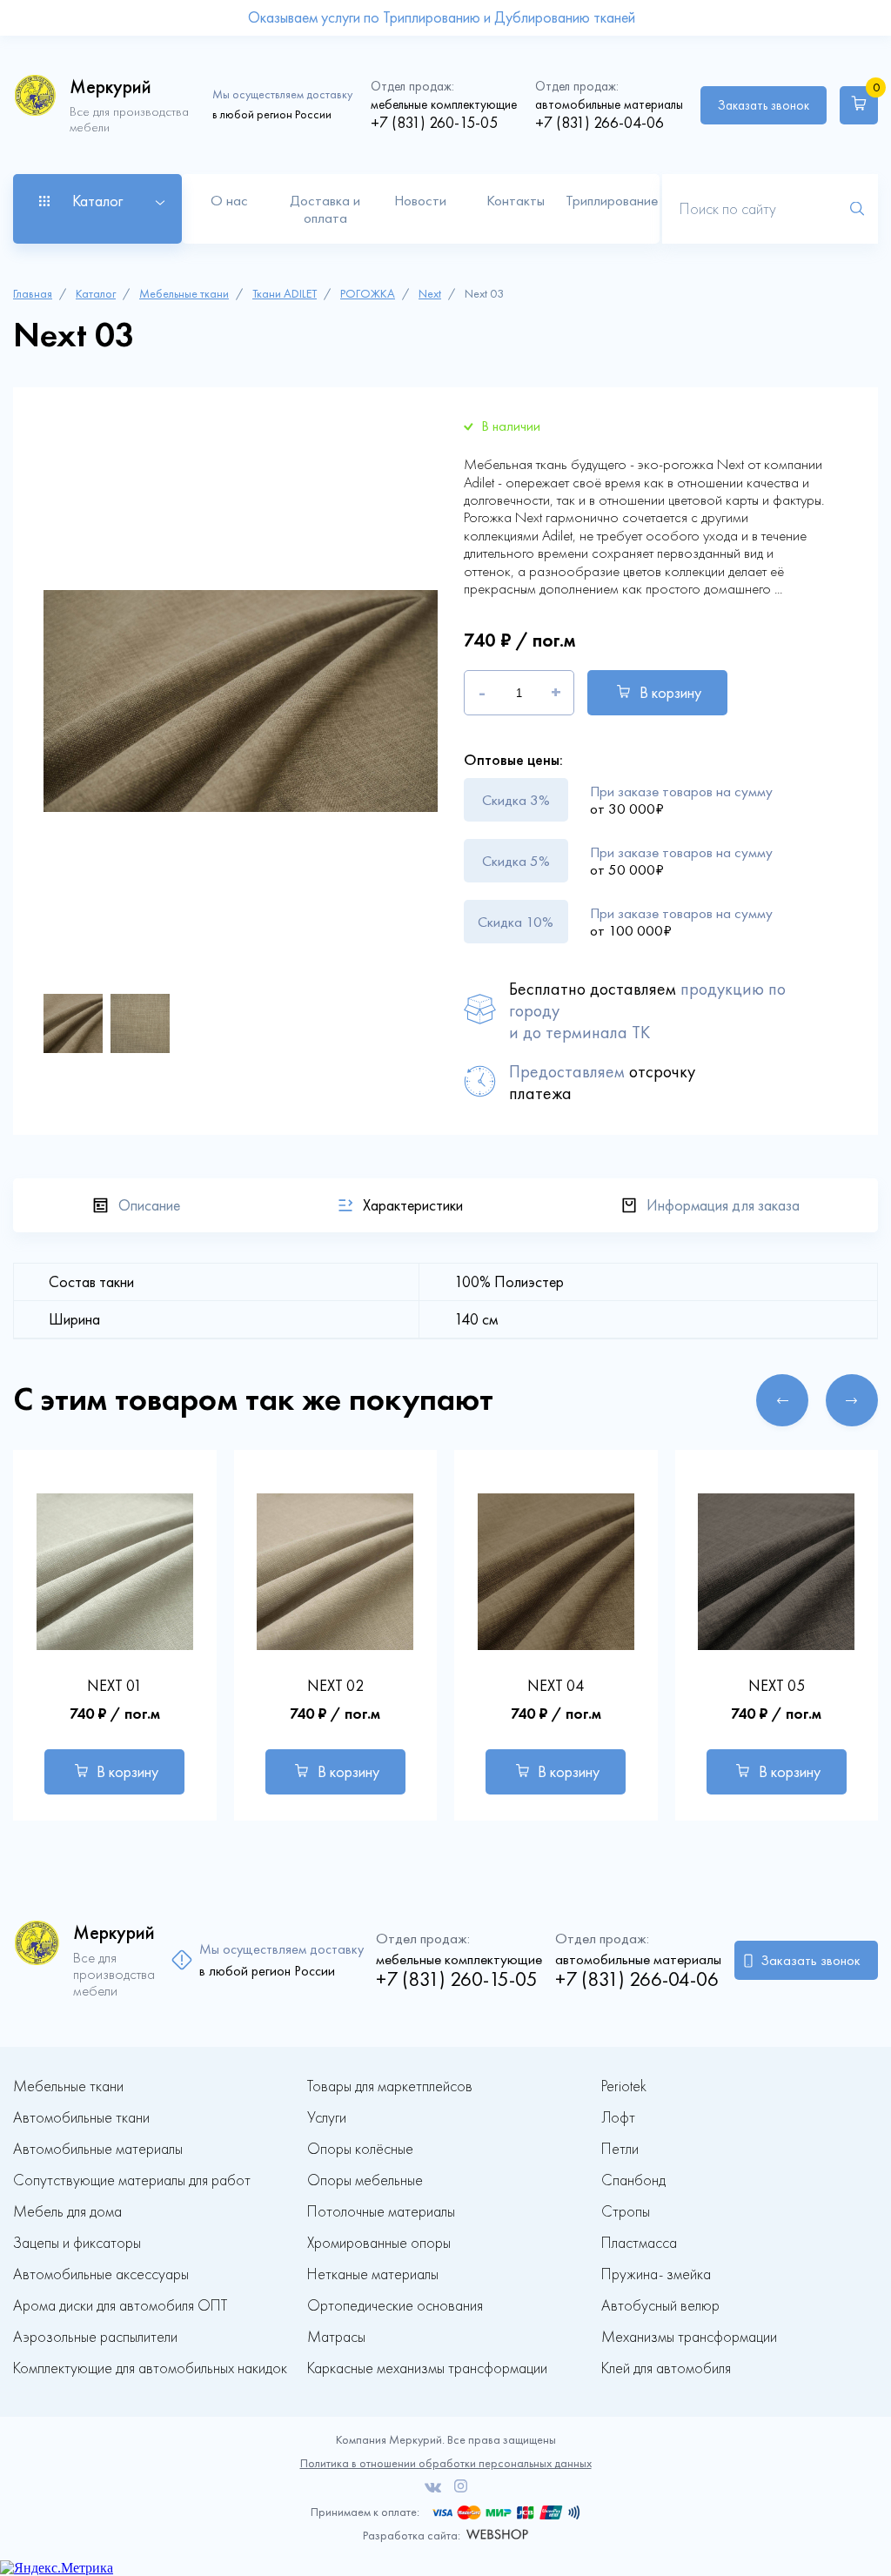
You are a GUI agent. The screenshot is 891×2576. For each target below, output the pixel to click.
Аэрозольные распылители (95, 2337)
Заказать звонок (764, 105)
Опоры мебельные (365, 2180)
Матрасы (336, 2337)
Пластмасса (639, 2243)
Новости (420, 200)
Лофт (618, 2118)
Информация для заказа (723, 1205)
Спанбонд (633, 2180)
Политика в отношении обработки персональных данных (446, 2463)
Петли (620, 2149)
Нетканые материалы (373, 2274)
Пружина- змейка (656, 2274)
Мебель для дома (67, 2212)
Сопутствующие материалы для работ (132, 2180)
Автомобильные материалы (98, 2149)
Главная (33, 294)
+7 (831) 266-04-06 (600, 123)
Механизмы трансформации (689, 2337)
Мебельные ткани (184, 294)
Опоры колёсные (360, 2149)
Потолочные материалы (381, 2212)
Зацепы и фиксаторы (77, 2243)
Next (430, 294)
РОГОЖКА (368, 294)
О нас (229, 200)
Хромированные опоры (379, 2243)
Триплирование (612, 200)
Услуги (327, 2118)
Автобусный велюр (660, 2306)
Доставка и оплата (325, 209)
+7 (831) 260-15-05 (434, 123)
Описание (149, 1205)
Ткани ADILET (285, 294)
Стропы (626, 2212)
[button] (782, 1400)
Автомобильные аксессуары (101, 2274)
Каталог (96, 294)
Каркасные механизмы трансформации (427, 2368)
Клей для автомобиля (666, 2368)
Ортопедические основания (395, 2306)
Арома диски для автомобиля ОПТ (120, 2306)
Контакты (516, 200)
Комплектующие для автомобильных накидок (150, 2368)
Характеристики (413, 1205)
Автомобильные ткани (81, 2118)
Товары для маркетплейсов (390, 2086)
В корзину (670, 693)
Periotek (624, 2086)
